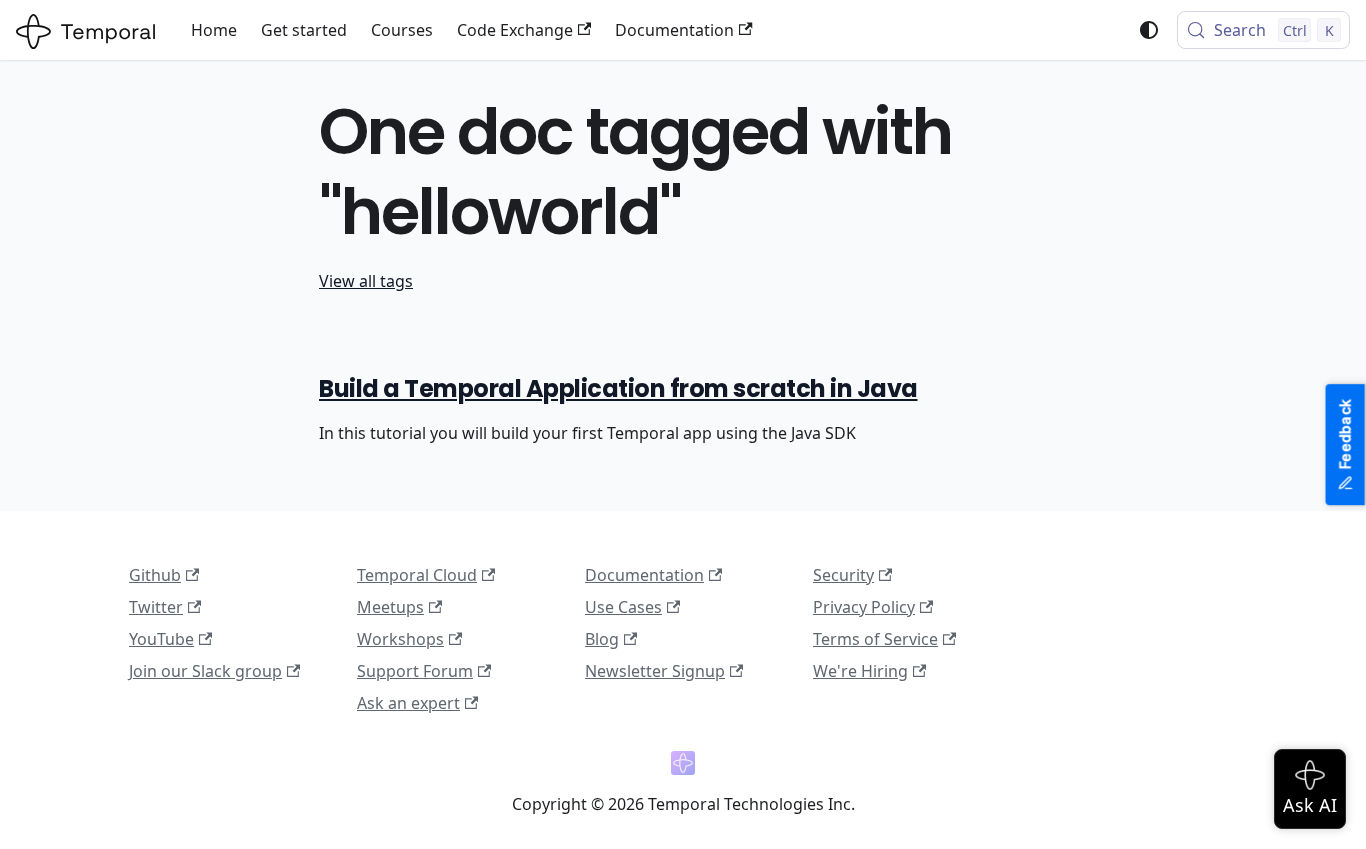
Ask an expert (408, 703)
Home (214, 30)
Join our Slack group (205, 671)
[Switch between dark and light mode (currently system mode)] (1149, 30)
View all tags (366, 281)
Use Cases (623, 607)
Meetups (390, 607)
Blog (602, 639)
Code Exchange (515, 30)
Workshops (400, 639)
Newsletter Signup (655, 671)
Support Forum (415, 671)
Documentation (674, 30)
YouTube (161, 639)
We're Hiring (860, 671)
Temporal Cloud (417, 575)
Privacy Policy (864, 607)
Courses (402, 30)
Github (155, 575)
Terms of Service (875, 639)
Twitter (156, 607)
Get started (304, 30)
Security (843, 575)
